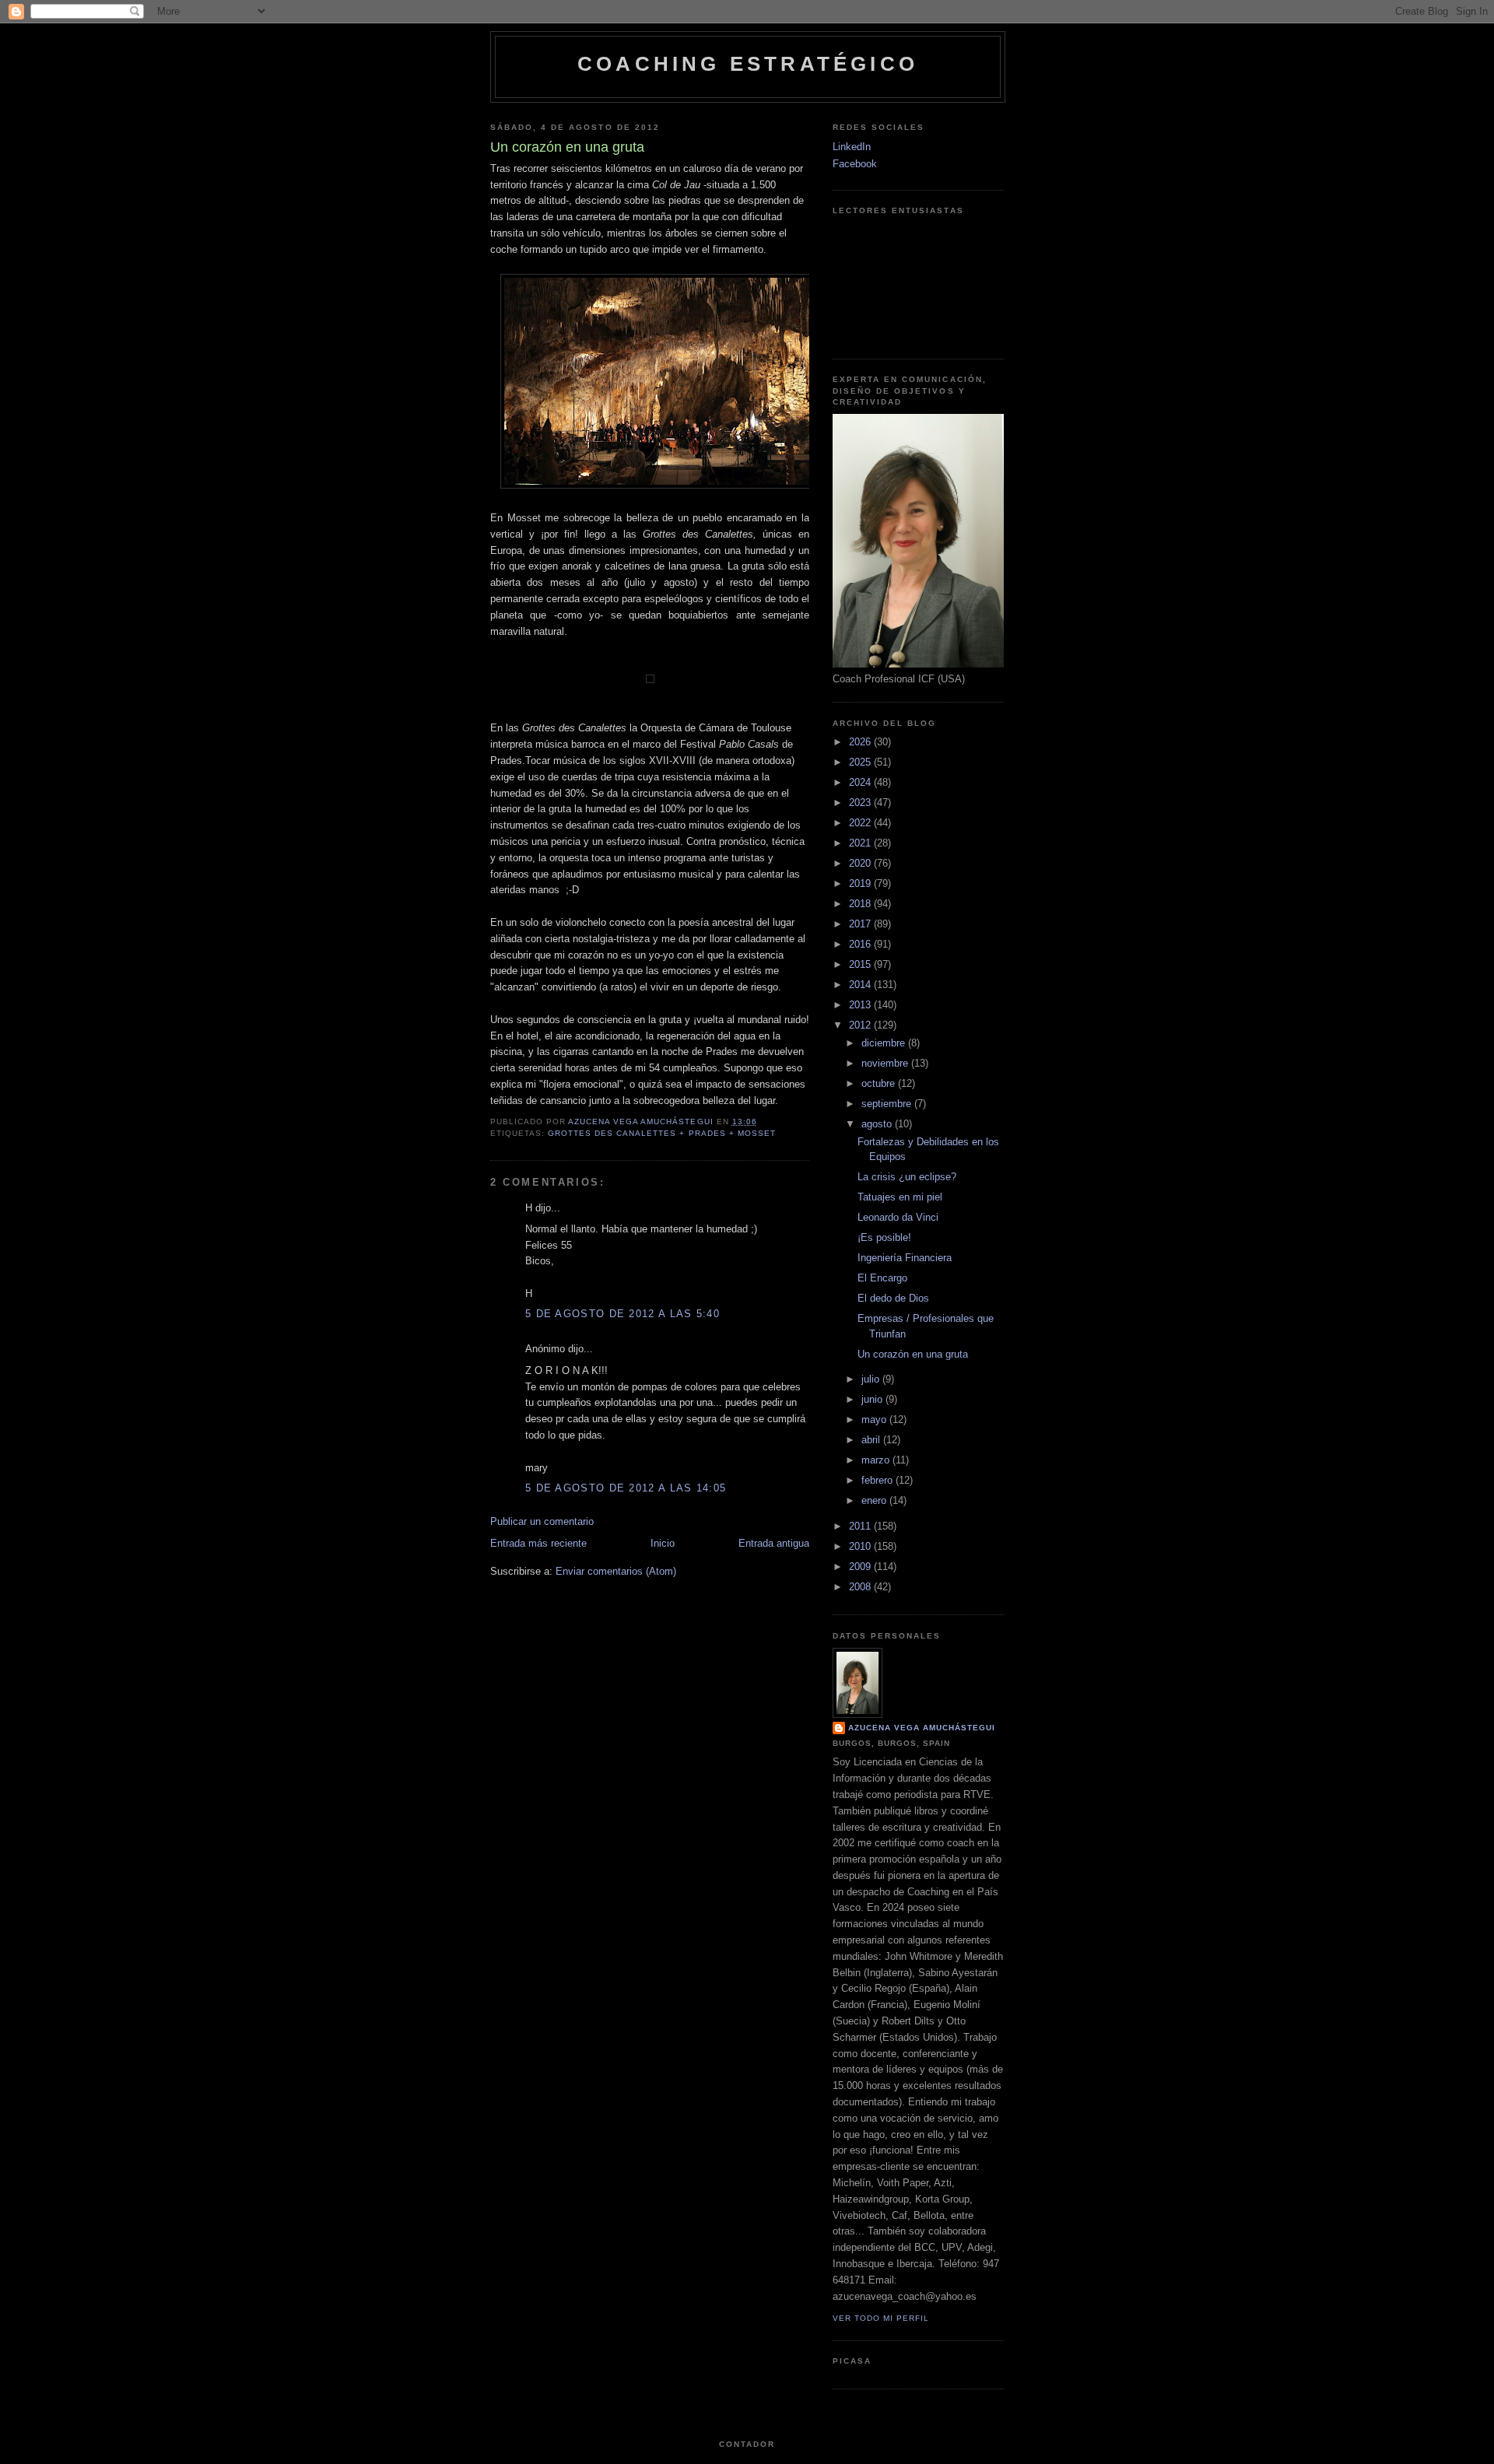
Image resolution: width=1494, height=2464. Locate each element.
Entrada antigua (774, 1543)
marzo (877, 1460)
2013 (861, 1005)
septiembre (888, 1104)
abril (872, 1440)
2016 (861, 944)
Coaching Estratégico (748, 64)
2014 (861, 985)
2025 (861, 762)
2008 (861, 1587)
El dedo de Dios (893, 1298)
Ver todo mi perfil (881, 2318)
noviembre (886, 1063)
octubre (880, 1083)
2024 (861, 782)
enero (875, 1500)
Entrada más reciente (538, 1543)
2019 (861, 883)
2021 (861, 843)
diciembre (885, 1043)
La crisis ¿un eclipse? (907, 1177)
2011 (861, 1526)
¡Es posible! (884, 1237)
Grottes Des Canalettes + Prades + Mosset (662, 1133)
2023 (861, 803)
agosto (878, 1124)
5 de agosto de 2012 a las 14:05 (626, 1488)
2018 (861, 904)
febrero (879, 1480)
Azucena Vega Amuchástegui (922, 1728)
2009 (861, 1567)
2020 (861, 863)
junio (873, 1399)
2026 (861, 742)
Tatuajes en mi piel (900, 1197)
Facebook (855, 164)
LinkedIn (852, 147)
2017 (861, 924)
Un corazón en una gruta (913, 1354)
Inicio (663, 1543)
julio (872, 1379)
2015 (861, 964)
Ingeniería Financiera (905, 1258)
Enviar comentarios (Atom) (616, 1571)
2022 (861, 823)
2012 (861, 1025)
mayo (875, 1420)
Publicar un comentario (542, 1521)
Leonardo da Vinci (898, 1217)
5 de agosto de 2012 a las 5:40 (622, 1314)
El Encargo (882, 1278)
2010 (861, 1546)
